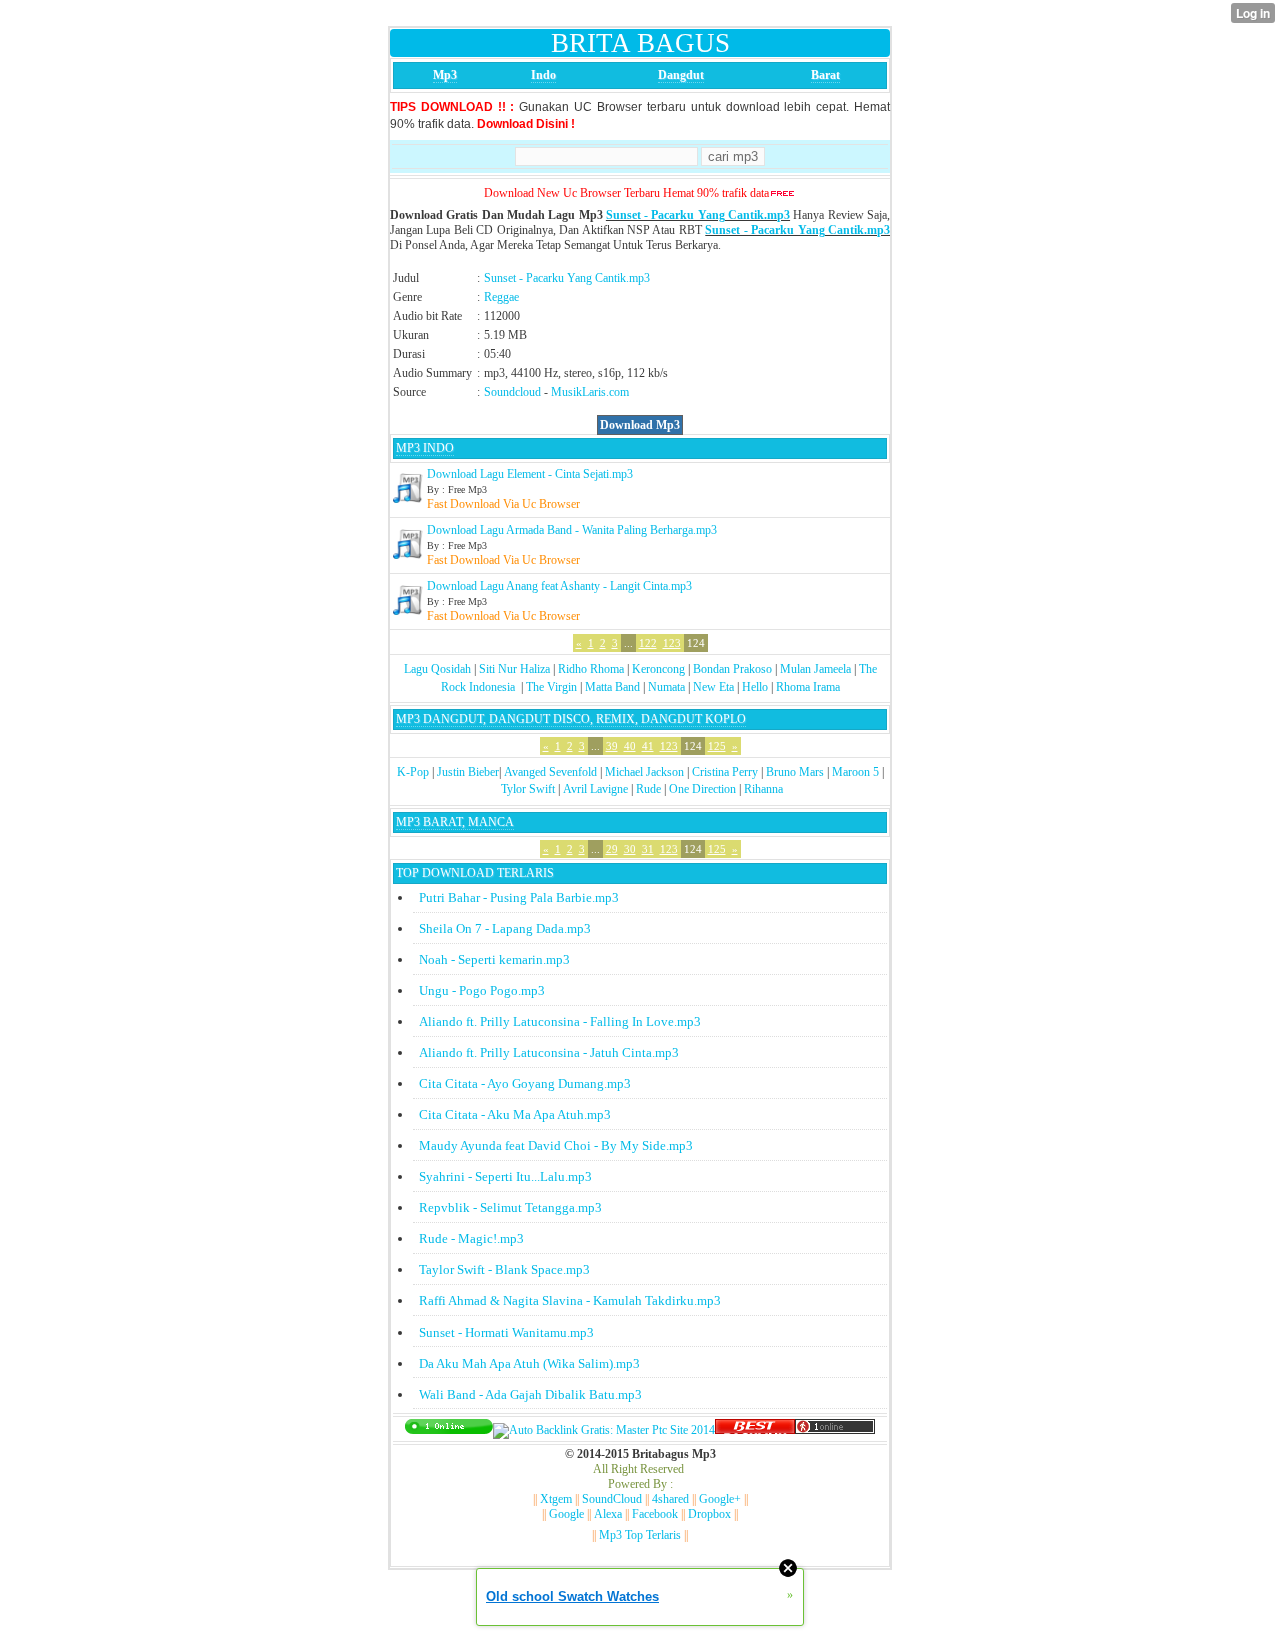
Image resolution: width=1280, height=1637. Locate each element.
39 (612, 746)
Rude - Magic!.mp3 (471, 1238)
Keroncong (658, 669)
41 (648, 746)
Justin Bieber (468, 772)
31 (648, 849)
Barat (825, 75)
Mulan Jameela (815, 669)
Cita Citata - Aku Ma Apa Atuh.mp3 (515, 1114)
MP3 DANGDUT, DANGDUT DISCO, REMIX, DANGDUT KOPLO (571, 719)
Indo (543, 75)
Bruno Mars (795, 772)
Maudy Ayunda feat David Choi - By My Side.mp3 (556, 1145)
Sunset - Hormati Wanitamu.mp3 (506, 1332)
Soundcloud (512, 392)
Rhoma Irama (808, 687)
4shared (670, 1499)
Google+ (720, 1499)
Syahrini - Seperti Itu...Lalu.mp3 (505, 1176)
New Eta (713, 687)
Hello (755, 687)
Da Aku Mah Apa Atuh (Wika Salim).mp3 (529, 1363)
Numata (666, 687)
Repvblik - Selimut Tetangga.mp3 (510, 1207)
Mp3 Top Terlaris (640, 1535)
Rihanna (763, 789)
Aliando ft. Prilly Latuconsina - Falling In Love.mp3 (560, 1021)
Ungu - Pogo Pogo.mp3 (482, 990)
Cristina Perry (725, 772)
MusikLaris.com (590, 392)
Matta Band (612, 687)
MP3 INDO (425, 448)
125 (717, 746)
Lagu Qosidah (437, 669)
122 (648, 643)
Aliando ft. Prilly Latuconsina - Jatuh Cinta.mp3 (549, 1052)
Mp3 (445, 75)
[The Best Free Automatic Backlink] (755, 1430)
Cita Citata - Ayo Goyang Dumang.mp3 (525, 1083)
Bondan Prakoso (732, 669)
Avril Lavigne (595, 789)
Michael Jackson (644, 772)
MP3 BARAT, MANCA (455, 822)
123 (672, 643)
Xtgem (556, 1499)
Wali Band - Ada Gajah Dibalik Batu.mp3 (530, 1394)
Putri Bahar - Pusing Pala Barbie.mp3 (519, 897)
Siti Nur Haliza (514, 669)
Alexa (608, 1514)
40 (630, 746)
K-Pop (413, 772)
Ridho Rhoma (591, 669)
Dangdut (681, 75)
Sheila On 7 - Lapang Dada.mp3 (505, 928)
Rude (648, 789)
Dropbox (709, 1514)
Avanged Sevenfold (550, 772)
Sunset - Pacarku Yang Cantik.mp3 (698, 215)
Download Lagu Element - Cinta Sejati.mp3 (530, 474)
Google (566, 1514)
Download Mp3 (640, 425)
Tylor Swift (528, 789)
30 (630, 849)
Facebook (655, 1514)
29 (612, 849)
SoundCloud (612, 1499)
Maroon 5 (855, 772)
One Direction (702, 789)
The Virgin (551, 687)
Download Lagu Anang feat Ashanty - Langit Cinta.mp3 (559, 586)
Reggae (501, 297)
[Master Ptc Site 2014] (604, 1430)
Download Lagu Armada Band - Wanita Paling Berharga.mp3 (572, 530)
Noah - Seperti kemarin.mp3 (494, 959)
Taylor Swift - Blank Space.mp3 (504, 1269)
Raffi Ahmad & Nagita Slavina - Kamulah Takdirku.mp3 (570, 1300)
